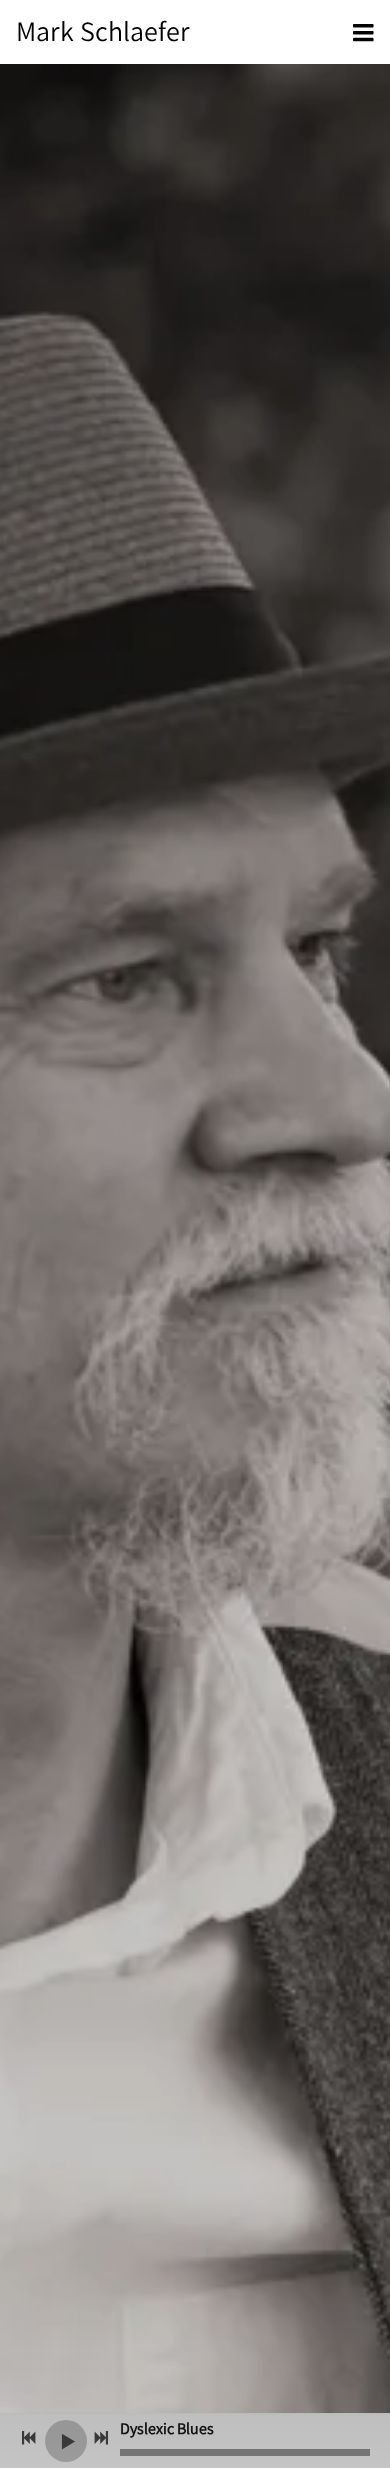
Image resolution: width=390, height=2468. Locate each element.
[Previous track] (29, 2438)
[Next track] (101, 2438)
